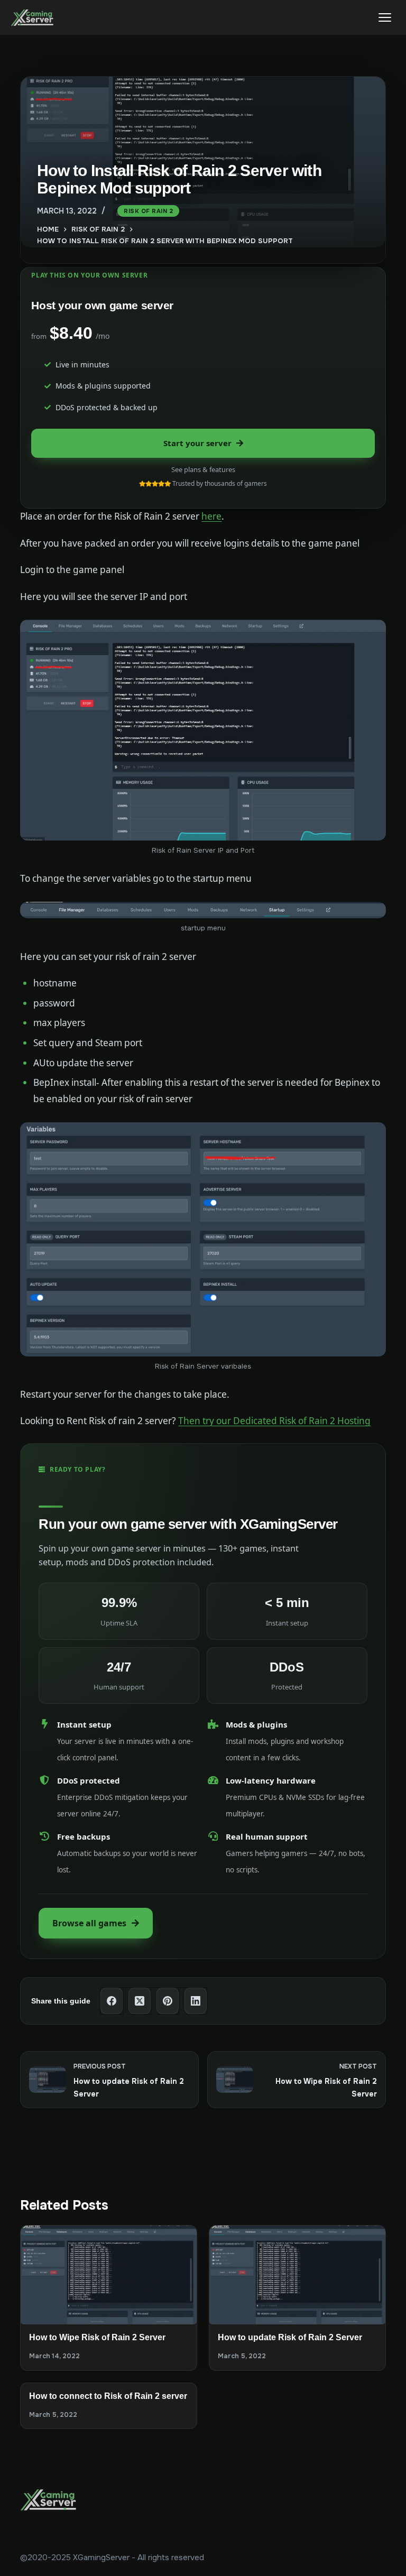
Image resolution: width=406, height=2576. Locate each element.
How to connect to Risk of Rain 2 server (108, 2396)
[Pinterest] (168, 2001)
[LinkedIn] (196, 2001)
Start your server (197, 443)
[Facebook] (112, 2001)
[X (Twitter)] (140, 2001)
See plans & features (203, 469)
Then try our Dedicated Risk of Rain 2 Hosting (274, 1421)
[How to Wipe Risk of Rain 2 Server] (109, 2275)
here (211, 516)
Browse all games (89, 1923)
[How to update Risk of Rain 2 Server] (297, 2275)
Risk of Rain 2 (148, 211)
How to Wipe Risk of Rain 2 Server (97, 2337)
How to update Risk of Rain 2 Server (290, 2337)
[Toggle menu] (385, 17)
